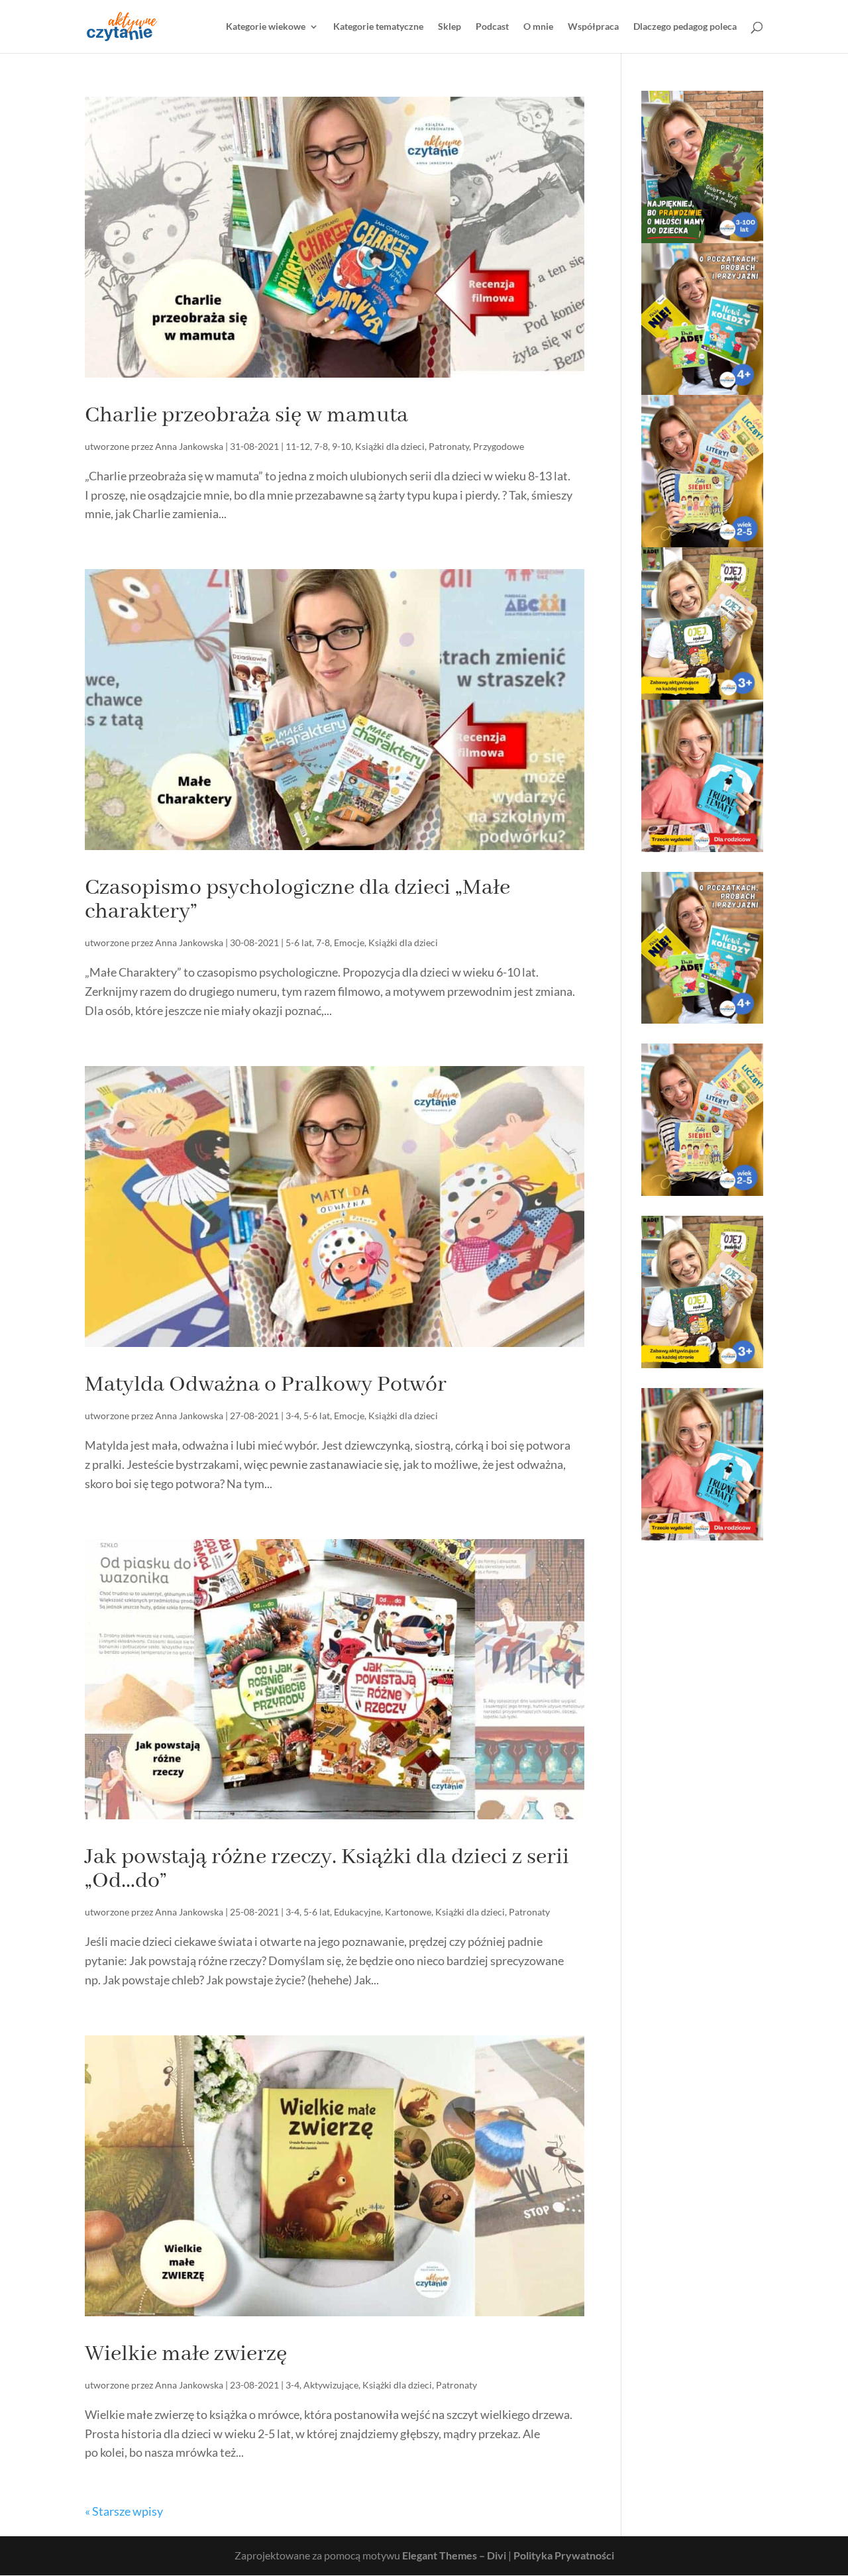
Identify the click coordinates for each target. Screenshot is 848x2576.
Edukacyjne (357, 1912)
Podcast (492, 27)
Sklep (450, 27)
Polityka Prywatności (564, 2555)
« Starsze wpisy (124, 2511)
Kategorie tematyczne (378, 27)
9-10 (342, 446)
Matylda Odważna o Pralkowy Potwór (266, 1385)
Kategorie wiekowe (266, 27)
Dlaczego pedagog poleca (685, 27)
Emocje (349, 942)
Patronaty (449, 446)
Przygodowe (499, 446)
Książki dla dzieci (390, 446)
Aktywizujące (331, 2385)
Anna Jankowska (189, 446)
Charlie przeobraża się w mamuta (246, 415)
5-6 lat (299, 942)
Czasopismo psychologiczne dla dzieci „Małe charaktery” (297, 900)
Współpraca (593, 27)
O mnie (538, 27)
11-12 (298, 446)
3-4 (292, 1416)
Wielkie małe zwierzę (186, 2354)
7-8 (321, 446)
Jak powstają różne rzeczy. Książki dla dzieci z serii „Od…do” (327, 1869)
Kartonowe (408, 1912)
